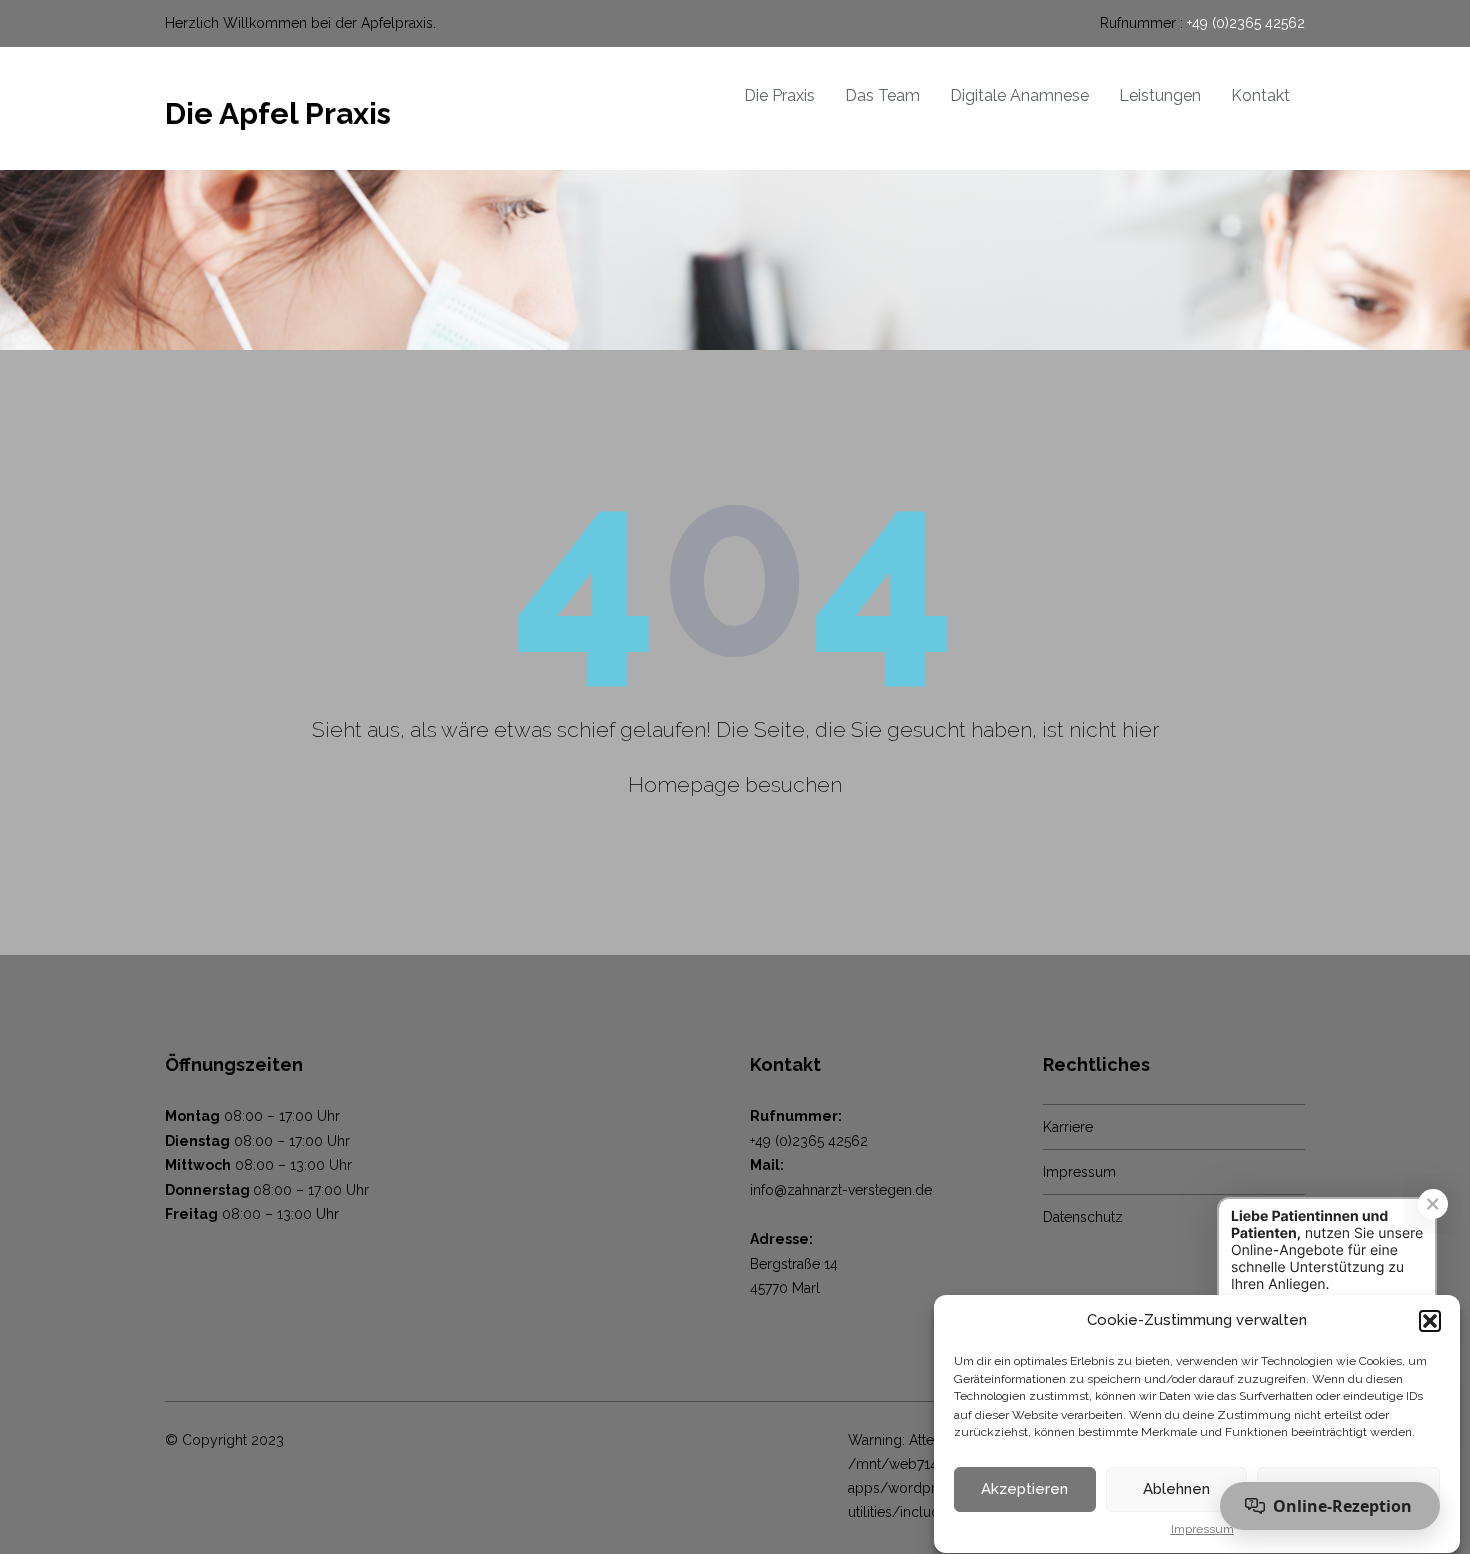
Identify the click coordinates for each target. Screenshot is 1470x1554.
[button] (1430, 1321)
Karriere (1068, 1127)
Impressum (1202, 1530)
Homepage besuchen (735, 784)
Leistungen (1160, 95)
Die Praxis (779, 95)
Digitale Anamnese (1019, 95)
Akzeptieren (1024, 1489)
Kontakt (1260, 95)
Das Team (882, 95)
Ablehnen (1176, 1489)
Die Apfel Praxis (278, 113)
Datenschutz (1083, 1217)
